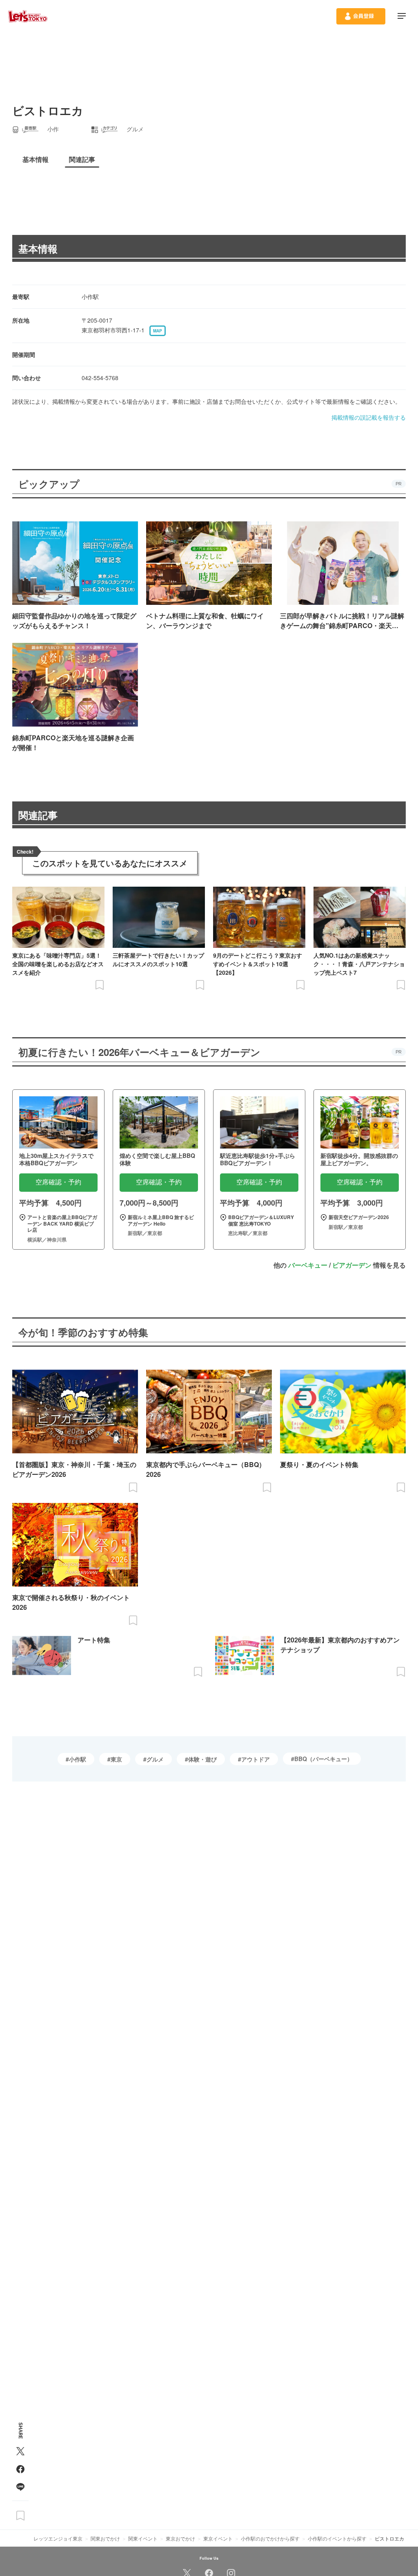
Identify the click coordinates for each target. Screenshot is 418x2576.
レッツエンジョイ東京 (58, 2538)
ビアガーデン (352, 1265)
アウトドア (256, 1759)
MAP (158, 331)
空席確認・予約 (58, 1182)
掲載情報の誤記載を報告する (369, 417)
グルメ (155, 1759)
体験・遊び (202, 1759)
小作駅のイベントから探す (337, 2538)
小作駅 (78, 1759)
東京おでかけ (180, 2538)
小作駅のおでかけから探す (270, 2538)
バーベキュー (308, 1265)
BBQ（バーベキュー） (324, 1759)
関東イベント (143, 2538)
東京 (116, 1759)
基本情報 (38, 248)
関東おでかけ (105, 2538)
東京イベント (218, 2538)
